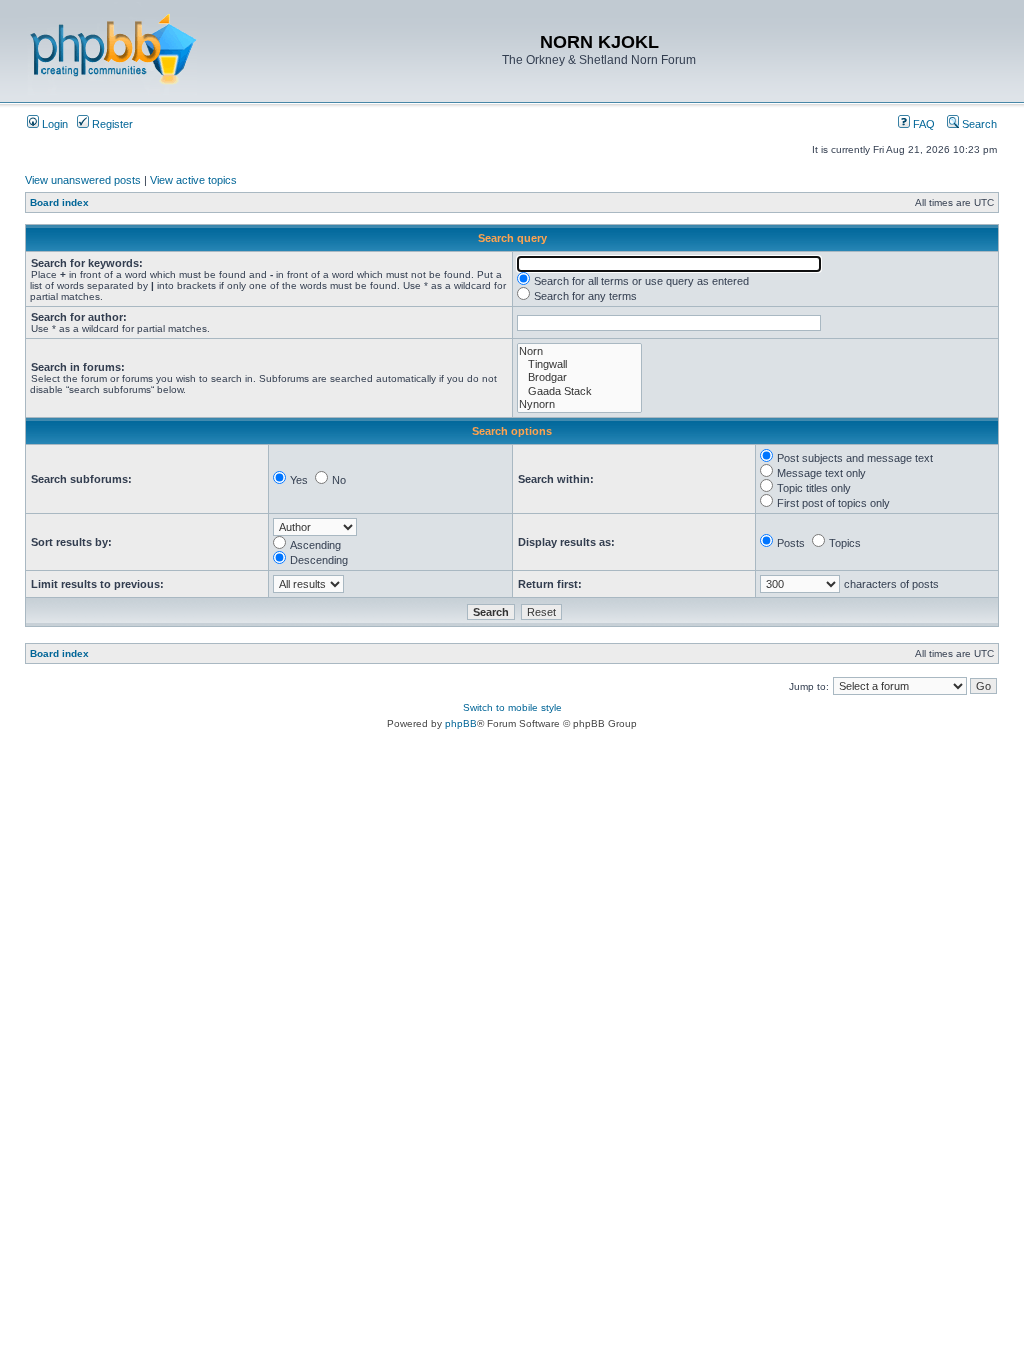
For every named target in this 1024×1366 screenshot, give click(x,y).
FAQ (922, 124)
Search (978, 124)
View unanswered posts (83, 180)
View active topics (193, 180)
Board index (59, 202)
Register (111, 124)
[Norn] (579, 351)
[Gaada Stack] (579, 391)
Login (53, 124)
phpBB (461, 723)
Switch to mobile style (512, 707)
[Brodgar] (579, 377)
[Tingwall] (579, 364)
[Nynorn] (579, 404)
